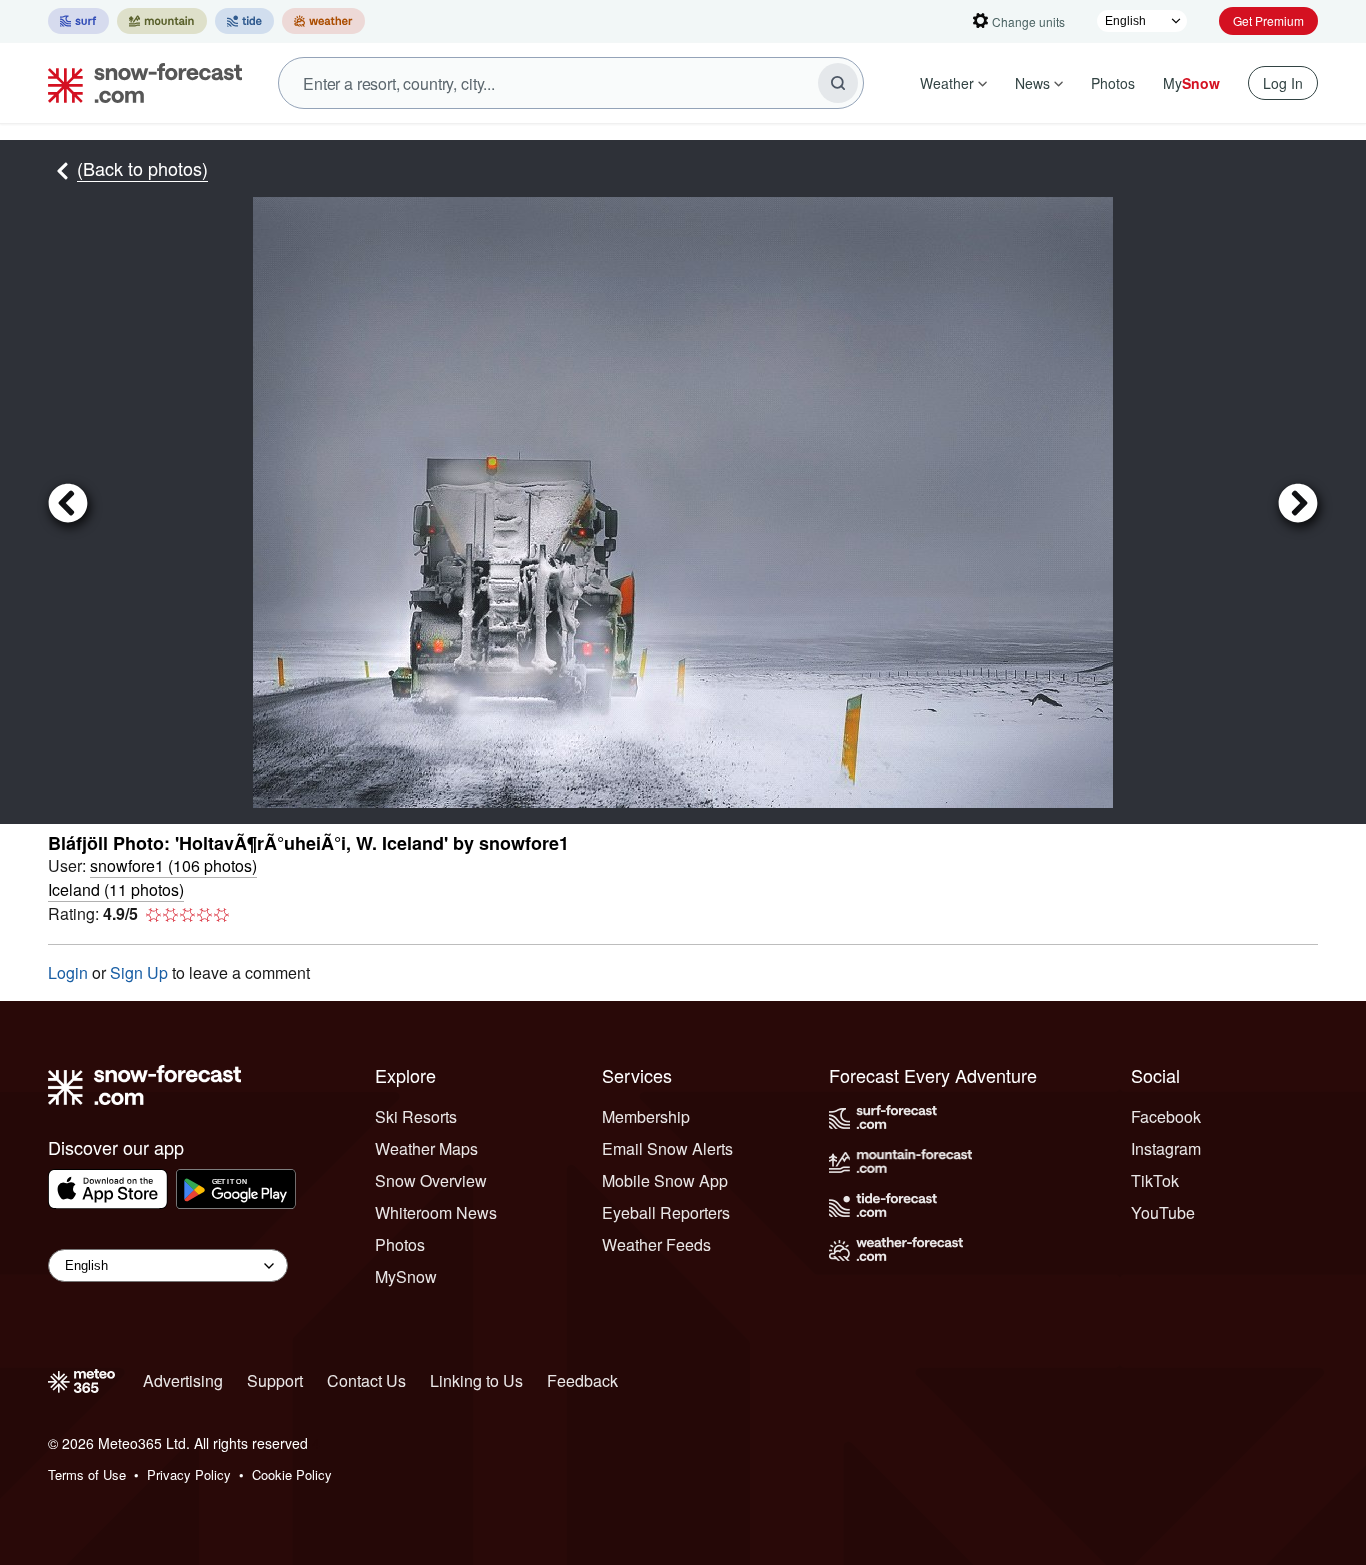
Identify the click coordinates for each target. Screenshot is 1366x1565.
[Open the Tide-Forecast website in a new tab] (244, 21)
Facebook (1166, 1116)
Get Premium (1268, 20)
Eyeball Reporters (666, 1212)
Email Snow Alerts (667, 1148)
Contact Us (366, 1380)
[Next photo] (1215, 502)
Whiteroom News (436, 1212)
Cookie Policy (292, 1474)
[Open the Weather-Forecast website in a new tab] (323, 21)
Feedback (582, 1380)
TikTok (1155, 1180)
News (1032, 83)
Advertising (183, 1380)
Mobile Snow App (665, 1180)
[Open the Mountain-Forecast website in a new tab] (162, 21)
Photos (1113, 83)
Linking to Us (476, 1380)
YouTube (1163, 1212)
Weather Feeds (656, 1244)
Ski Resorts (416, 1116)
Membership (646, 1116)
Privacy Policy (189, 1474)
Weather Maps (426, 1148)
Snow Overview (431, 1180)
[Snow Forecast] (139, 83)
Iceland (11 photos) (116, 889)
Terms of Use (87, 1474)
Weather (947, 83)
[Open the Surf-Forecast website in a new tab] (78, 21)
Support (275, 1380)
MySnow (406, 1276)
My (1191, 83)
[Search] (838, 83)
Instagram (1166, 1148)
